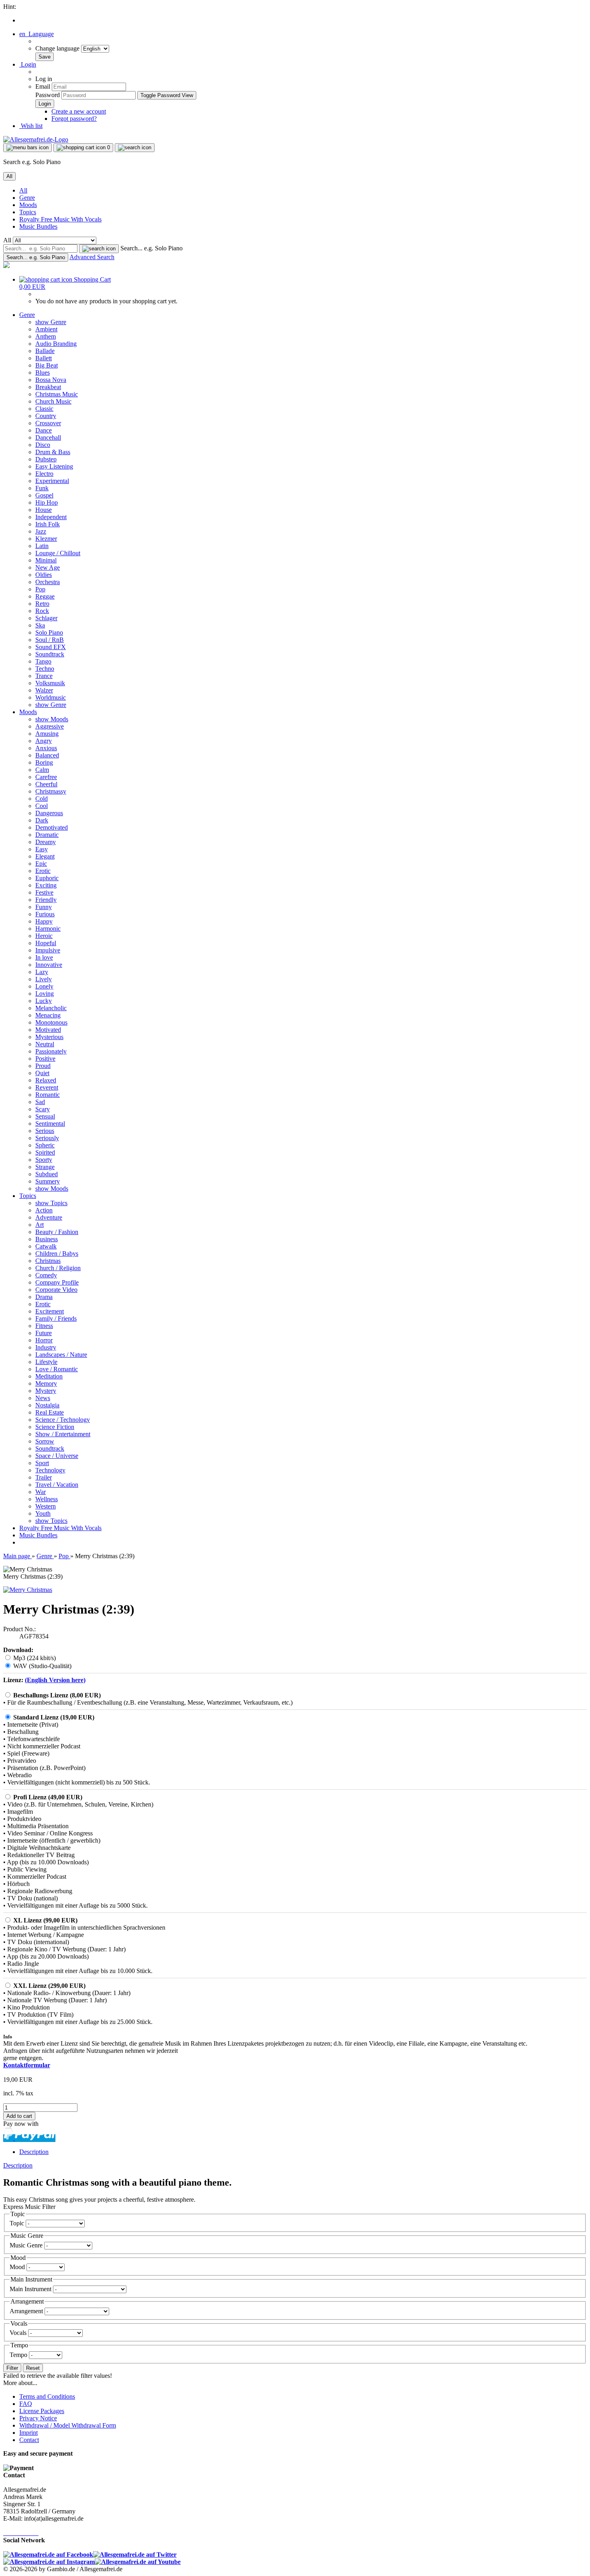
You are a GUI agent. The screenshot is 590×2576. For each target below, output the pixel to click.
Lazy (42, 972)
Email (43, 86)
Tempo (19, 2355)
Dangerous (49, 813)
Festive (44, 892)
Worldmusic (51, 697)
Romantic (48, 1095)
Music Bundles (38, 226)
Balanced (47, 755)
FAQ (26, 2404)
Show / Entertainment (63, 1434)
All (23, 190)
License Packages (42, 2411)
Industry (46, 1347)
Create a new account (79, 111)
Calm (42, 770)
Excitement (50, 1311)
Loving (45, 994)
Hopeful (46, 943)
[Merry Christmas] (28, 1590)
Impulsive (48, 950)
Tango (43, 661)
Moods (28, 205)
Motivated (48, 1030)
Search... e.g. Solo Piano (152, 248)
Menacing (48, 1015)
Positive (45, 1059)
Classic (44, 409)
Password (48, 95)
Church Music (53, 401)
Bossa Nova (51, 380)
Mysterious (49, 1037)
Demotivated (52, 827)
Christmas (48, 1261)
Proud (43, 1066)
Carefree (46, 777)
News (43, 1398)
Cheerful (46, 784)
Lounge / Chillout (58, 553)
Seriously (47, 1138)
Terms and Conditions (47, 2396)
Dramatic (47, 835)
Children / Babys (57, 1253)
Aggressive (50, 726)
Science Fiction (55, 1427)
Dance (44, 430)
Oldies (44, 575)
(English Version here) (55, 1680)
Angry (44, 741)
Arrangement (27, 2311)
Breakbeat (48, 387)
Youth (43, 1513)
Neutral (45, 1044)
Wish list (31, 126)
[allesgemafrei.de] (6, 266)
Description (34, 2152)
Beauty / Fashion (57, 1232)
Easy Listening (54, 466)
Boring (44, 762)
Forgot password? (74, 119)
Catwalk (46, 1246)
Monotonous (51, 1022)
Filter (12, 2368)
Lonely (44, 986)
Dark (42, 820)
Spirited (45, 1152)
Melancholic (51, 1008)
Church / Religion (58, 1268)
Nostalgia (47, 1405)
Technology (50, 1470)
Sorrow (45, 1441)
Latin (42, 546)
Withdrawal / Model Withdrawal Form (68, 2425)
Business (47, 1239)
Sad (40, 1102)
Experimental (52, 481)
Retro (42, 604)
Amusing (47, 734)
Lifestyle (46, 1362)
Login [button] (28, 64)
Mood (18, 2267)
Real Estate (50, 1412)
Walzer (44, 690)
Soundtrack (50, 654)
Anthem (46, 336)
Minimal (46, 560)
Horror (44, 1340)
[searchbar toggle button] (135, 148)
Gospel (44, 495)
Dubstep (46, 459)
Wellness (47, 1499)
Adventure (49, 1217)
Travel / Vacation (57, 1485)
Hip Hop (47, 502)
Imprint (28, 2433)
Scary (43, 1109)
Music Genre (27, 2245)
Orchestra (48, 582)
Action (44, 1210)
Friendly (46, 900)
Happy (44, 921)
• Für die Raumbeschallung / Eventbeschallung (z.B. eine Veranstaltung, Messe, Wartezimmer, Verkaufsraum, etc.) (148, 1702)
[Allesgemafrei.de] (36, 139)
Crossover (48, 423)
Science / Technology (63, 1420)
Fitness (44, 1326)
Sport (42, 1463)
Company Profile (57, 1282)
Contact (29, 2440)
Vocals (19, 2333)
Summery (48, 1181)
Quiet (42, 1073)
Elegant (45, 856)
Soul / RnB (50, 640)
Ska (40, 625)
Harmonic (48, 929)
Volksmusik (50, 683)
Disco (43, 445)
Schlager (46, 618)
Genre (27, 198)
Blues (43, 372)
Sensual (45, 1116)
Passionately (51, 1051)
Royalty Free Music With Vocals (60, 219)
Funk (42, 488)
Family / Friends (56, 1318)
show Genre (51, 322)
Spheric (45, 1145)
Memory (46, 1383)
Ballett (44, 358)
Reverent (47, 1087)
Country (46, 416)
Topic (18, 2223)
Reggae (45, 596)
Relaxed (46, 1080)
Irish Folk (48, 524)
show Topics (51, 1203)
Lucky (44, 1001)
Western (46, 1506)
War (41, 1492)
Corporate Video (56, 1290)
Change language (58, 48)
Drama (44, 1297)
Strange (45, 1167)
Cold (42, 799)
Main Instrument (31, 2289)
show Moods (52, 719)
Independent (51, 517)
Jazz (41, 531)
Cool (42, 806)
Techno (45, 669)
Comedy (46, 1275)
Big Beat (47, 365)
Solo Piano (49, 632)
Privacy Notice (38, 2418)
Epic (41, 864)
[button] (37, 34)
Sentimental (50, 1124)
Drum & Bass (53, 452)
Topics (28, 212)
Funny (44, 907)
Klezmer (46, 539)
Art (40, 1225)
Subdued (47, 1174)
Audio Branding (56, 344)
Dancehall (48, 437)
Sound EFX (51, 647)
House (44, 510)
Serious (45, 1131)
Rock (42, 611)
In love (44, 957)
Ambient (46, 329)
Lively (44, 979)
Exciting (46, 885)
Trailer (44, 1477)
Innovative (49, 965)
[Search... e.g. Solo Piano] (99, 249)
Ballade (45, 351)
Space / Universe (57, 1456)
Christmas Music (57, 394)
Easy (42, 849)
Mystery (46, 1391)
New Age (48, 567)
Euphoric (47, 878)
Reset (33, 2368)
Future (44, 1333)
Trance (44, 676)
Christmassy (51, 791)
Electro (44, 474)
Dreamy (46, 842)
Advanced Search (92, 257)
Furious (45, 914)
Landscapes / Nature (61, 1355)
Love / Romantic (57, 1369)
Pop (40, 589)
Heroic (44, 936)
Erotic (43, 871)
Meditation (49, 1376)
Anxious (46, 748)
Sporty (44, 1160)
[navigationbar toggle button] (27, 148)
